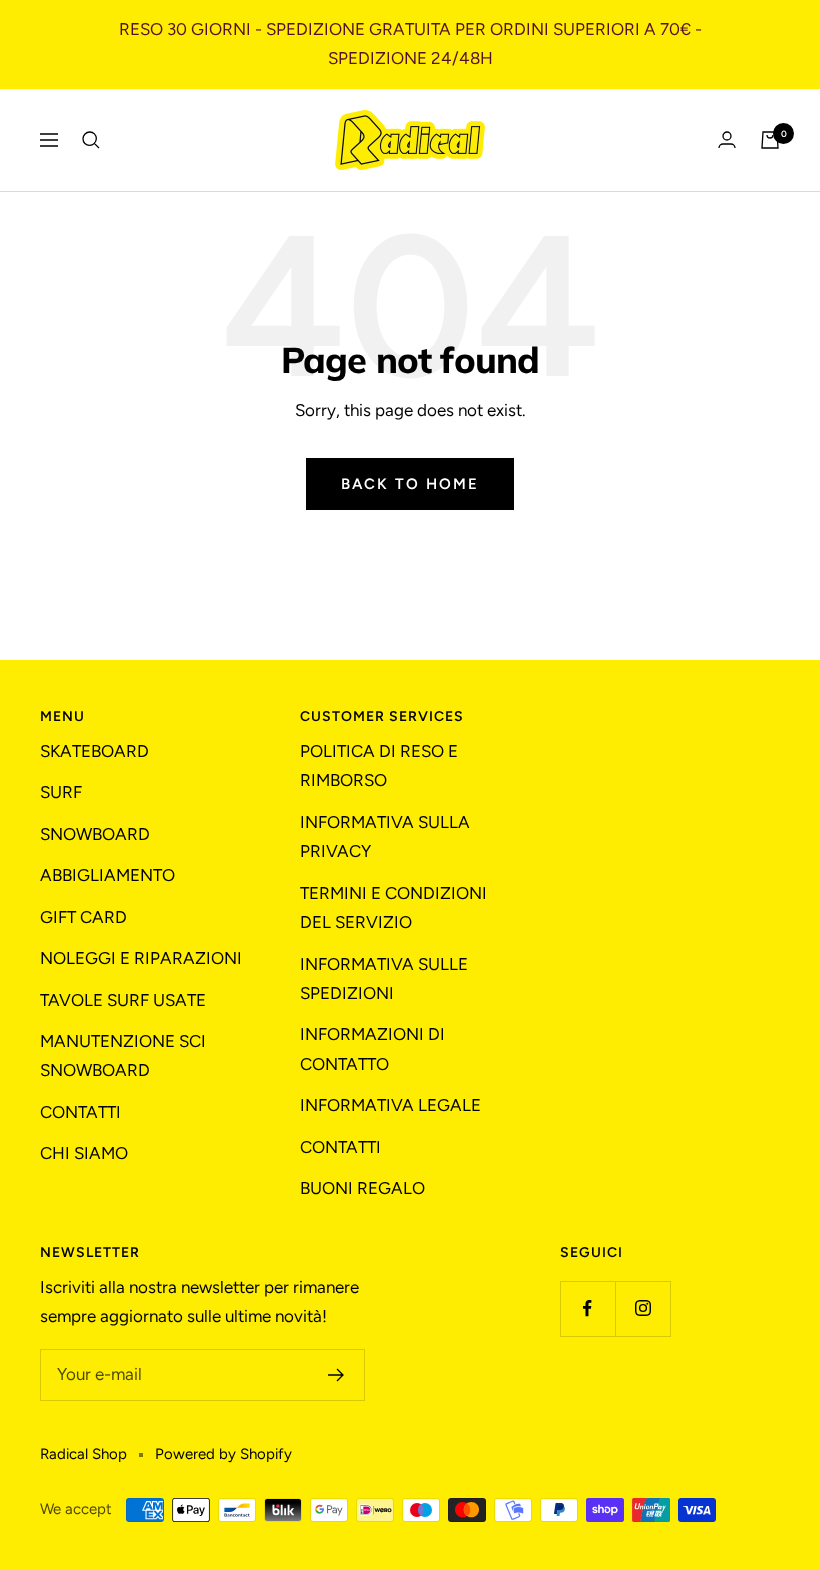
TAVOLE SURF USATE (123, 1000)
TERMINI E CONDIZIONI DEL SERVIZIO (393, 907)
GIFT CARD (83, 917)
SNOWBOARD (95, 834)
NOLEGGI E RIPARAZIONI (141, 958)
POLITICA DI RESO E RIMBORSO (379, 765)
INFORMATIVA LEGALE (390, 1105)
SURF (61, 792)
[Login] (727, 139)
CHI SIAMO (84, 1153)
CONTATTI (80, 1112)
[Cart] (770, 140)
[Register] (336, 1375)
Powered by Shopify (223, 1454)
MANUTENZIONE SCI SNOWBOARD (123, 1055)
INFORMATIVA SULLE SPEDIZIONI (384, 978)
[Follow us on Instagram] (642, 1308)
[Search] (91, 140)
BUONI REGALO (362, 1188)
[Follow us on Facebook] (587, 1308)
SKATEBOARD (94, 751)
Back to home (410, 484)
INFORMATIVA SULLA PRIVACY (385, 836)
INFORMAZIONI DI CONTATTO (372, 1048)
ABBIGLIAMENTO (107, 875)
